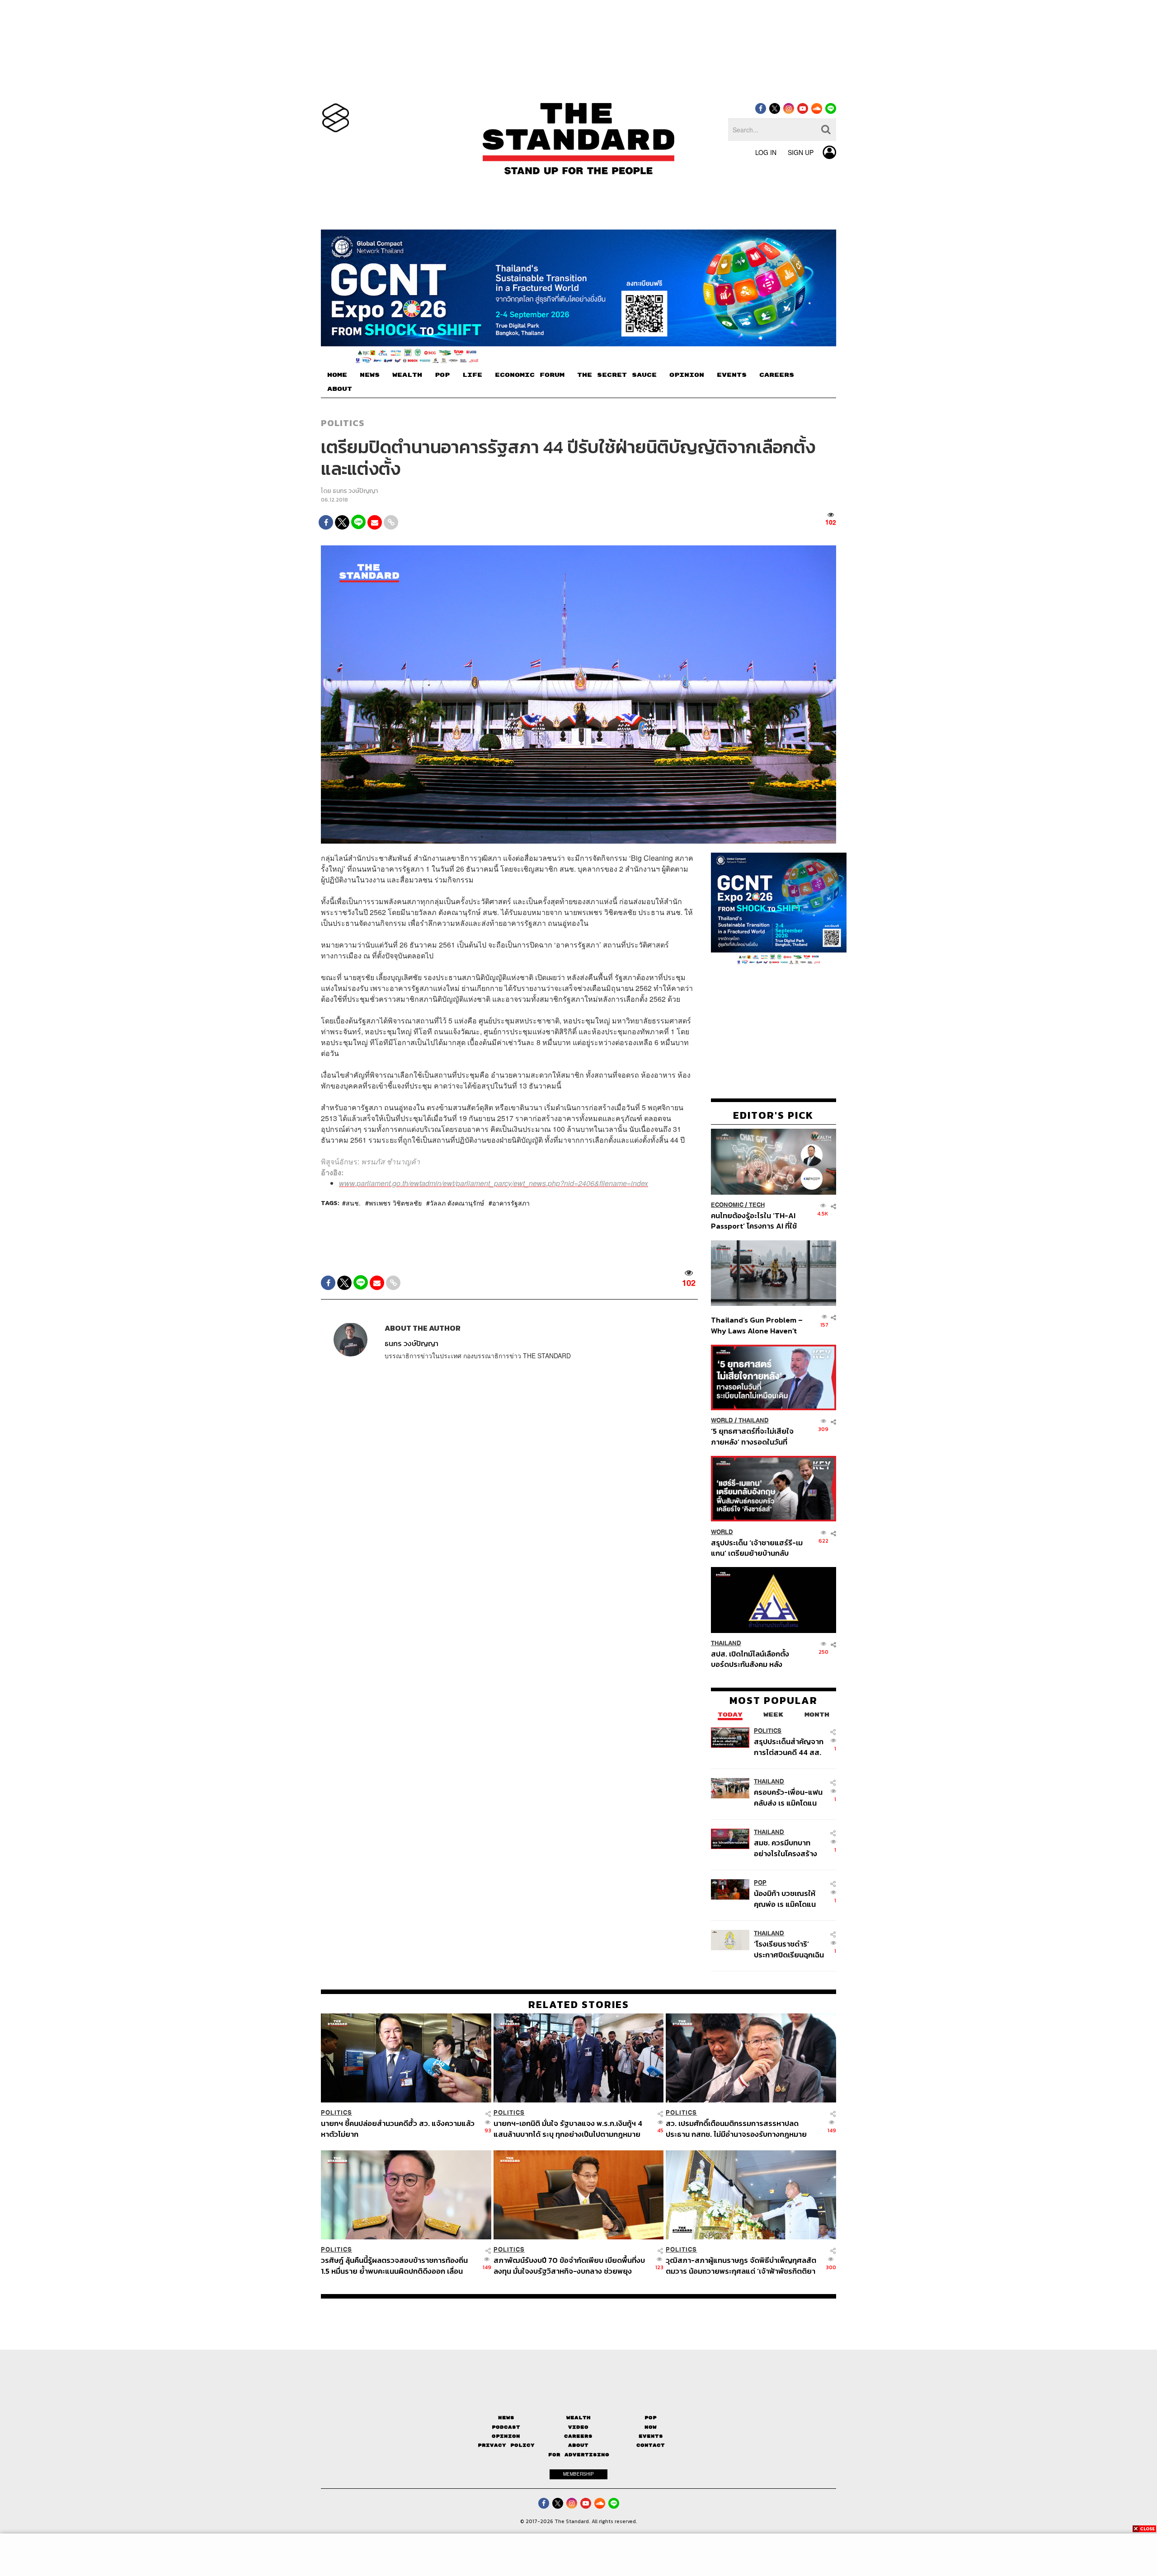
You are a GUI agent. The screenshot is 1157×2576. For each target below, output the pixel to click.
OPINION (687, 375)
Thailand (754, 1420)
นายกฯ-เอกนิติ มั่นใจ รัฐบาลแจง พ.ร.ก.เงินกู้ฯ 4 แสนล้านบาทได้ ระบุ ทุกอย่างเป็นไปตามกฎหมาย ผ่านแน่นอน (568, 2128)
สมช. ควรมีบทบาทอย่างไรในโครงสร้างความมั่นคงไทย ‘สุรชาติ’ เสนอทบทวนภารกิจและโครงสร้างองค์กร (787, 1848)
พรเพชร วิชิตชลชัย (395, 1203)
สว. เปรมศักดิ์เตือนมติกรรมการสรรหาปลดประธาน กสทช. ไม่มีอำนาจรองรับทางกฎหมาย (736, 2128)
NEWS (370, 375)
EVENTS (732, 375)
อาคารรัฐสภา (511, 1203)
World (722, 1420)
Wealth (578, 2418)
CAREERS (777, 375)
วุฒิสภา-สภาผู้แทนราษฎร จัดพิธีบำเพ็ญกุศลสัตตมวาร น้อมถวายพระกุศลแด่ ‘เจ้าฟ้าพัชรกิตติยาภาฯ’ (741, 2265)
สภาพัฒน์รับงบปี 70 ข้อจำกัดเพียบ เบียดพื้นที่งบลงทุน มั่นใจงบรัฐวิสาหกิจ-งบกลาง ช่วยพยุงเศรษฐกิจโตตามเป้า (569, 2265)
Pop (651, 2418)
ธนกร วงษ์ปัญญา (355, 491)
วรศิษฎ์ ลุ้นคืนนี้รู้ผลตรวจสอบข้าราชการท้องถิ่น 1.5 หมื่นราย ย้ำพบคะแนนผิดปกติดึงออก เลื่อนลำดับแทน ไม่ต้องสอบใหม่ (394, 2265)
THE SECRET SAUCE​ (617, 375)
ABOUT (340, 389)
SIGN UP (801, 152)
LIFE (472, 375)
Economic (727, 1204)
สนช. (353, 1203)
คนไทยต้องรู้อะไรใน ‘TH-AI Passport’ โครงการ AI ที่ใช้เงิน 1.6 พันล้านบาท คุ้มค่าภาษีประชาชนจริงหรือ (756, 1220)
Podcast (506, 2427)
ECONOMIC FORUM (530, 375)
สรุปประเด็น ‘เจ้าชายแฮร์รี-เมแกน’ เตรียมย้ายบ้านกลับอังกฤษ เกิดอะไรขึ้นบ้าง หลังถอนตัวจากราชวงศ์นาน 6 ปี (757, 1547)
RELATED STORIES (579, 2004)
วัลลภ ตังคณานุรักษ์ (457, 1203)
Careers (578, 2436)
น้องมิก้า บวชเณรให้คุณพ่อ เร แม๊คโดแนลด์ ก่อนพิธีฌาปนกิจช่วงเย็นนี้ (786, 1898)
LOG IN (766, 152)
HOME (337, 375)
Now (651, 2427)
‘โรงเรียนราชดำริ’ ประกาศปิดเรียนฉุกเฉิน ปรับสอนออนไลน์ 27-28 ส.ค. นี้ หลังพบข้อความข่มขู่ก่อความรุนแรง (789, 1949)
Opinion (506, 2436)
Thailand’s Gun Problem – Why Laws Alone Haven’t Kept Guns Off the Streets (757, 1325)
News (506, 2418)
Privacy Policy (506, 2445)
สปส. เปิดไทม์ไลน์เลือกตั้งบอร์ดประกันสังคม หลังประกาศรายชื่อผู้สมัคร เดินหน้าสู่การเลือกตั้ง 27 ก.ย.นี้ (753, 1659)
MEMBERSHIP (578, 2474)
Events (651, 2436)
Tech (757, 1204)
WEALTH (407, 375)
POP (442, 375)
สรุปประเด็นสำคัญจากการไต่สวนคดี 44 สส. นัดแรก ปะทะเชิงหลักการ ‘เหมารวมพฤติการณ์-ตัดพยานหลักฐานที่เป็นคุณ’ (789, 1747)
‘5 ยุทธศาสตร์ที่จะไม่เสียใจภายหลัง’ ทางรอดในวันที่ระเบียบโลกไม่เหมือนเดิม (752, 1436)
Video (578, 2427)
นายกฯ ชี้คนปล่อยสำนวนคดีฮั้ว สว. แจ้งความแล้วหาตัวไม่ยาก (398, 2128)
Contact (651, 2445)
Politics (343, 423)
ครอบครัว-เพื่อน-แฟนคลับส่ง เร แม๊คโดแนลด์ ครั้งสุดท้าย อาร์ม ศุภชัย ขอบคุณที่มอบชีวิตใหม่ (788, 1797)
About (578, 2445)
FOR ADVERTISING (579, 2454)
